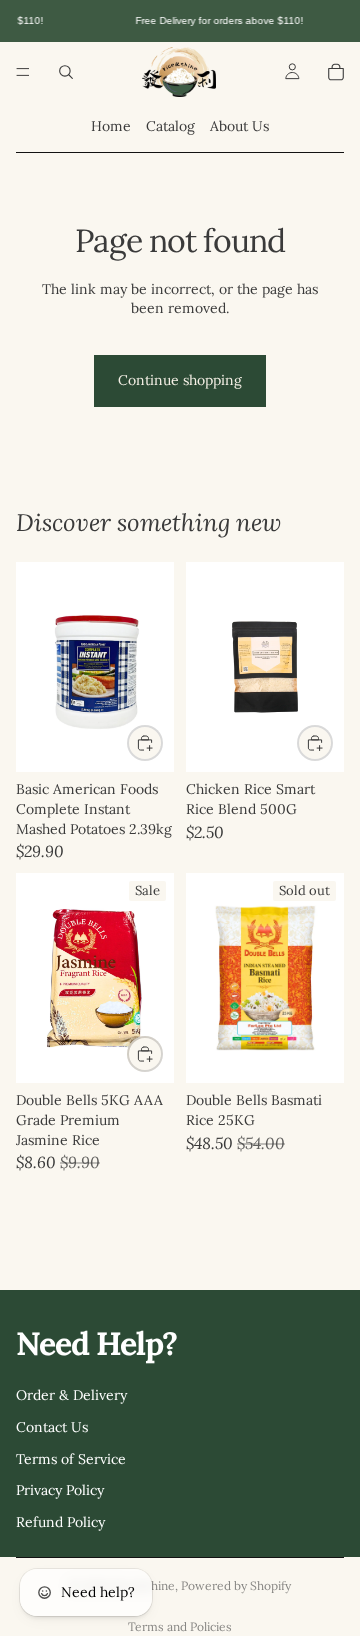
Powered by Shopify (236, 1585)
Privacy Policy (60, 1490)
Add (162, 742)
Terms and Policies (180, 1626)
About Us (239, 126)
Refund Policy (60, 1521)
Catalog (170, 126)
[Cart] (336, 72)
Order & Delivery (71, 1395)
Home (111, 126)
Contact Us (52, 1427)
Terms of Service (71, 1458)
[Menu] (23, 72)
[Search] (66, 72)
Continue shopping (180, 380)
